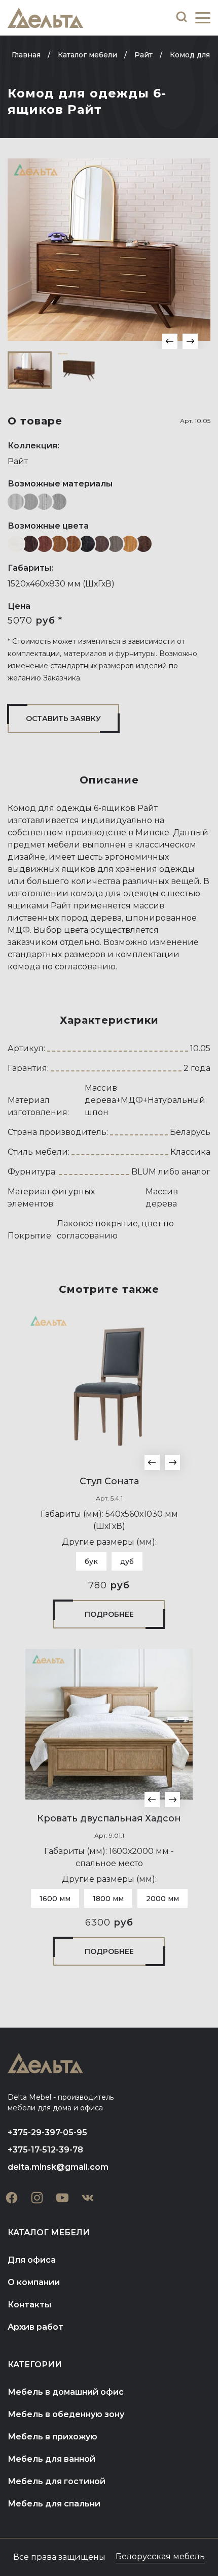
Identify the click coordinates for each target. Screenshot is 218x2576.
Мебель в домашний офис (66, 2392)
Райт (18, 461)
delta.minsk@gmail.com (58, 2167)
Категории (35, 2365)
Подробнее (109, 1614)
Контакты (29, 2305)
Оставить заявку (63, 719)
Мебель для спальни (54, 2504)
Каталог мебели (49, 2232)
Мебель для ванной (51, 2459)
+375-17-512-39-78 (45, 2150)
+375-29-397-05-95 (47, 2132)
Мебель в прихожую (52, 2437)
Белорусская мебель (160, 2556)
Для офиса (32, 2260)
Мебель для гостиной (57, 2481)
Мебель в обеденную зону (66, 2414)
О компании (34, 2282)
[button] (170, 341)
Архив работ (35, 2327)
